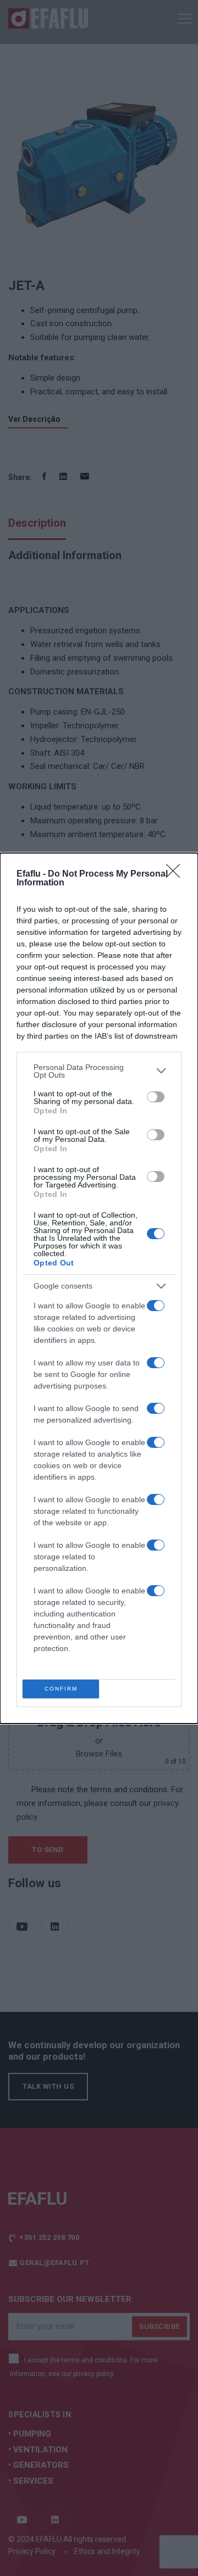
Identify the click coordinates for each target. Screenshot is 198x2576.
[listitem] (99, 1071)
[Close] (177, 874)
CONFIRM (61, 1689)
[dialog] (99, 1288)
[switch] (156, 1097)
